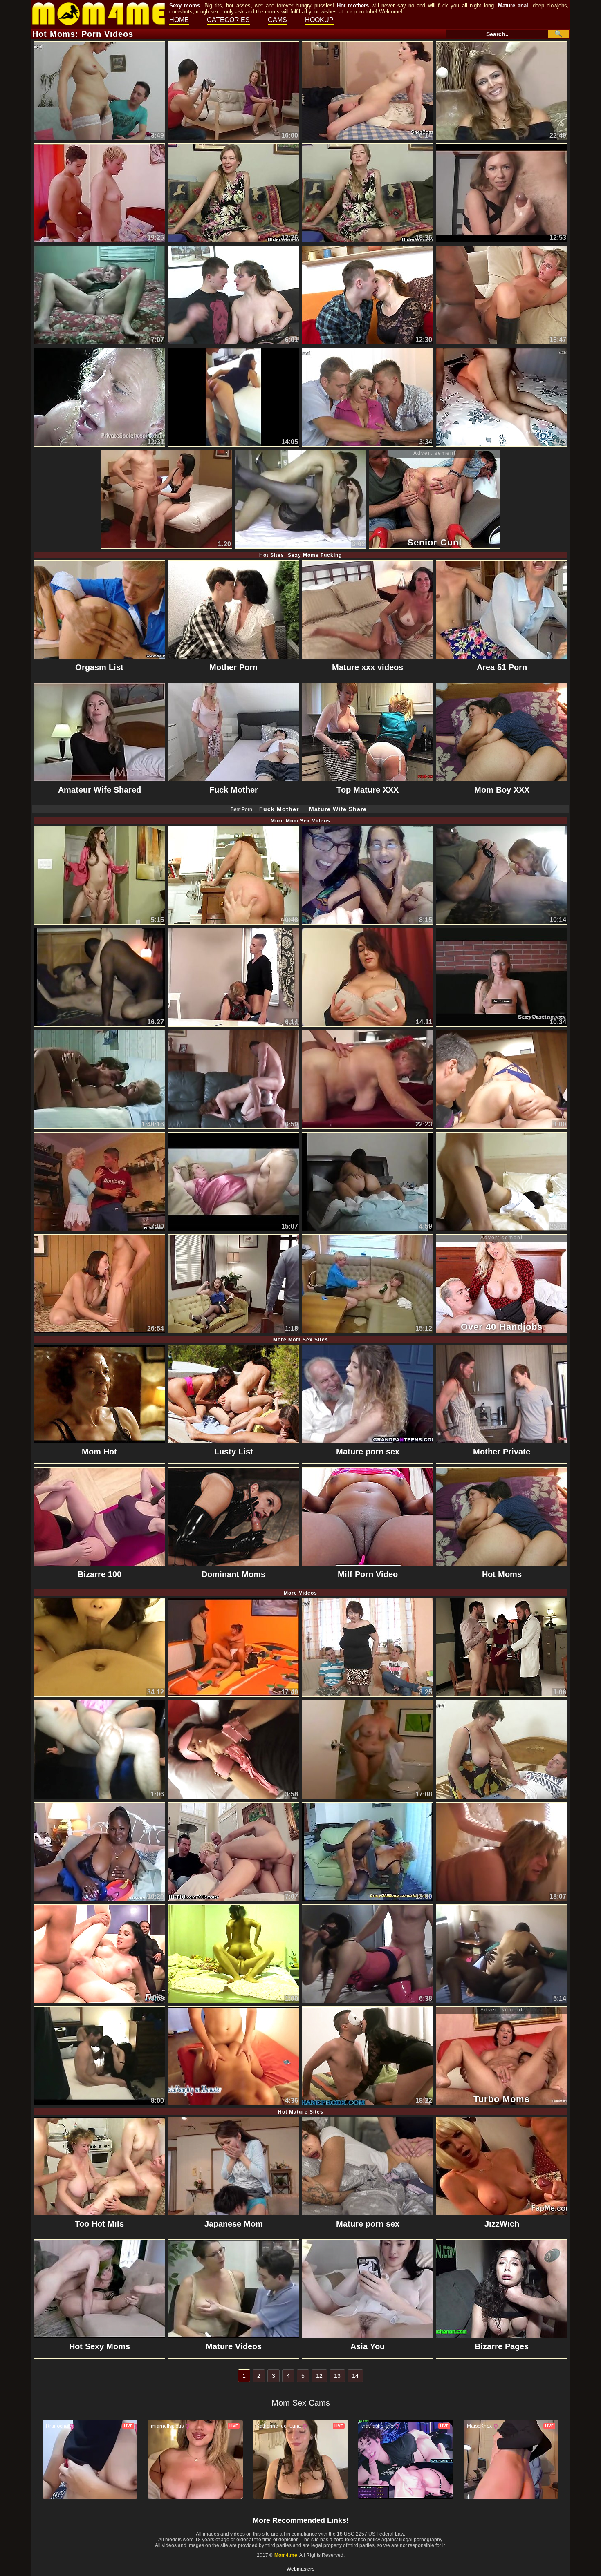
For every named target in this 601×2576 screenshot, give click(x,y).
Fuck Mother (279, 809)
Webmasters (300, 2569)
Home (179, 20)
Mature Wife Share (338, 809)
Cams (277, 20)
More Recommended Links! (301, 2520)
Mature (507, 6)
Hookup (319, 20)
